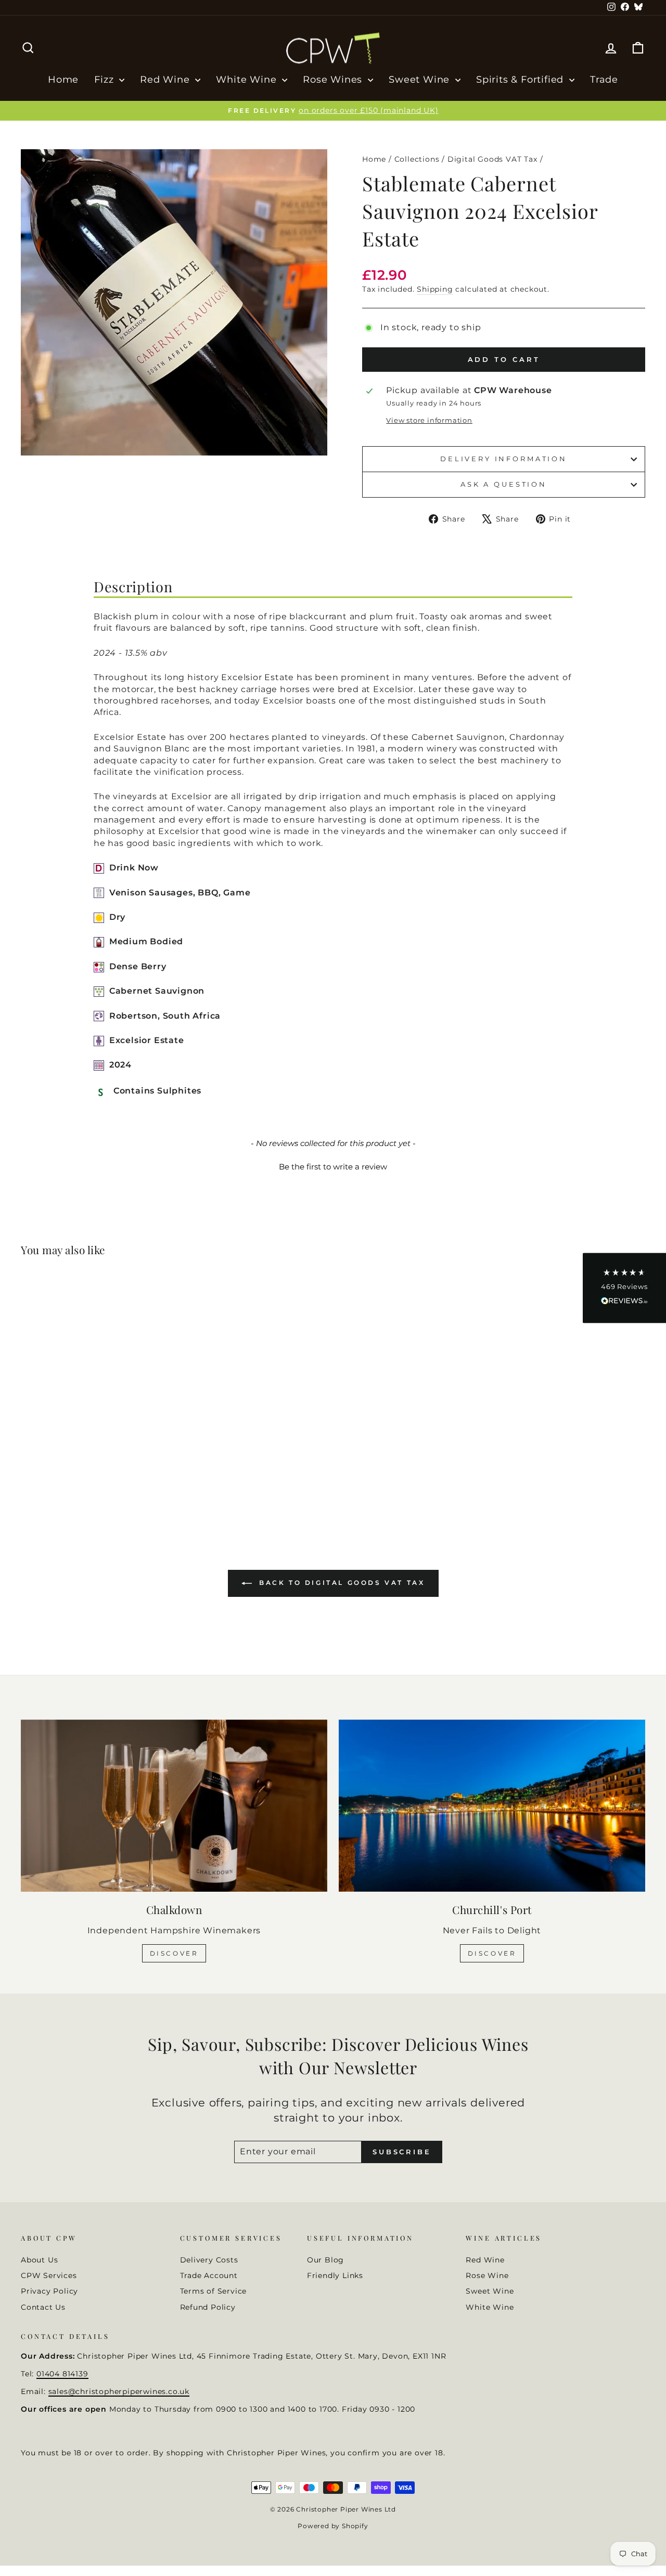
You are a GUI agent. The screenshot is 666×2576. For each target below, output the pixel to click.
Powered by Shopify (333, 2526)
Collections (417, 159)
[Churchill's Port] (492, 1806)
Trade (604, 80)
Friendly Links (335, 2275)
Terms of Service (214, 2291)
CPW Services (49, 2275)
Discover (174, 1953)
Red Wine (166, 80)
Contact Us (43, 2307)
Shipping (435, 289)
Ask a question (504, 484)
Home (63, 80)
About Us (39, 2260)
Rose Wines (334, 80)
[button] (333, 1165)
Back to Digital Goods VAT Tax (341, 1583)
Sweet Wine (421, 80)
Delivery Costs (209, 2260)
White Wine (248, 80)
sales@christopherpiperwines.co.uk (119, 2391)
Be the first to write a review (333, 1167)
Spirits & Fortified (521, 80)
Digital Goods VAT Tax (492, 159)
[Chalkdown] (174, 1806)
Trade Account (209, 2275)
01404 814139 (62, 2374)
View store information (429, 420)
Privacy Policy (49, 2291)
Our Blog (325, 2260)
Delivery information (504, 459)
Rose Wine (487, 2275)
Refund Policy (208, 2307)
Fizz (105, 80)
